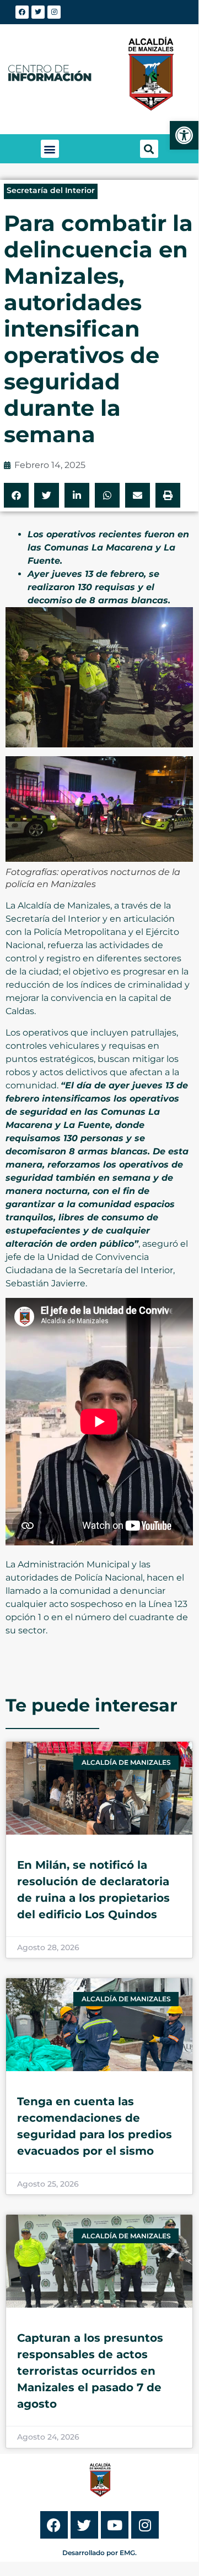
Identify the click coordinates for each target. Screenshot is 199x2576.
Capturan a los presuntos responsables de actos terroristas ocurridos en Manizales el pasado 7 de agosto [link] (90, 2371)
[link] (184, 135)
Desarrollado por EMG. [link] (99, 2553)
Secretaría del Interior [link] (51, 190)
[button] (50, 149)
